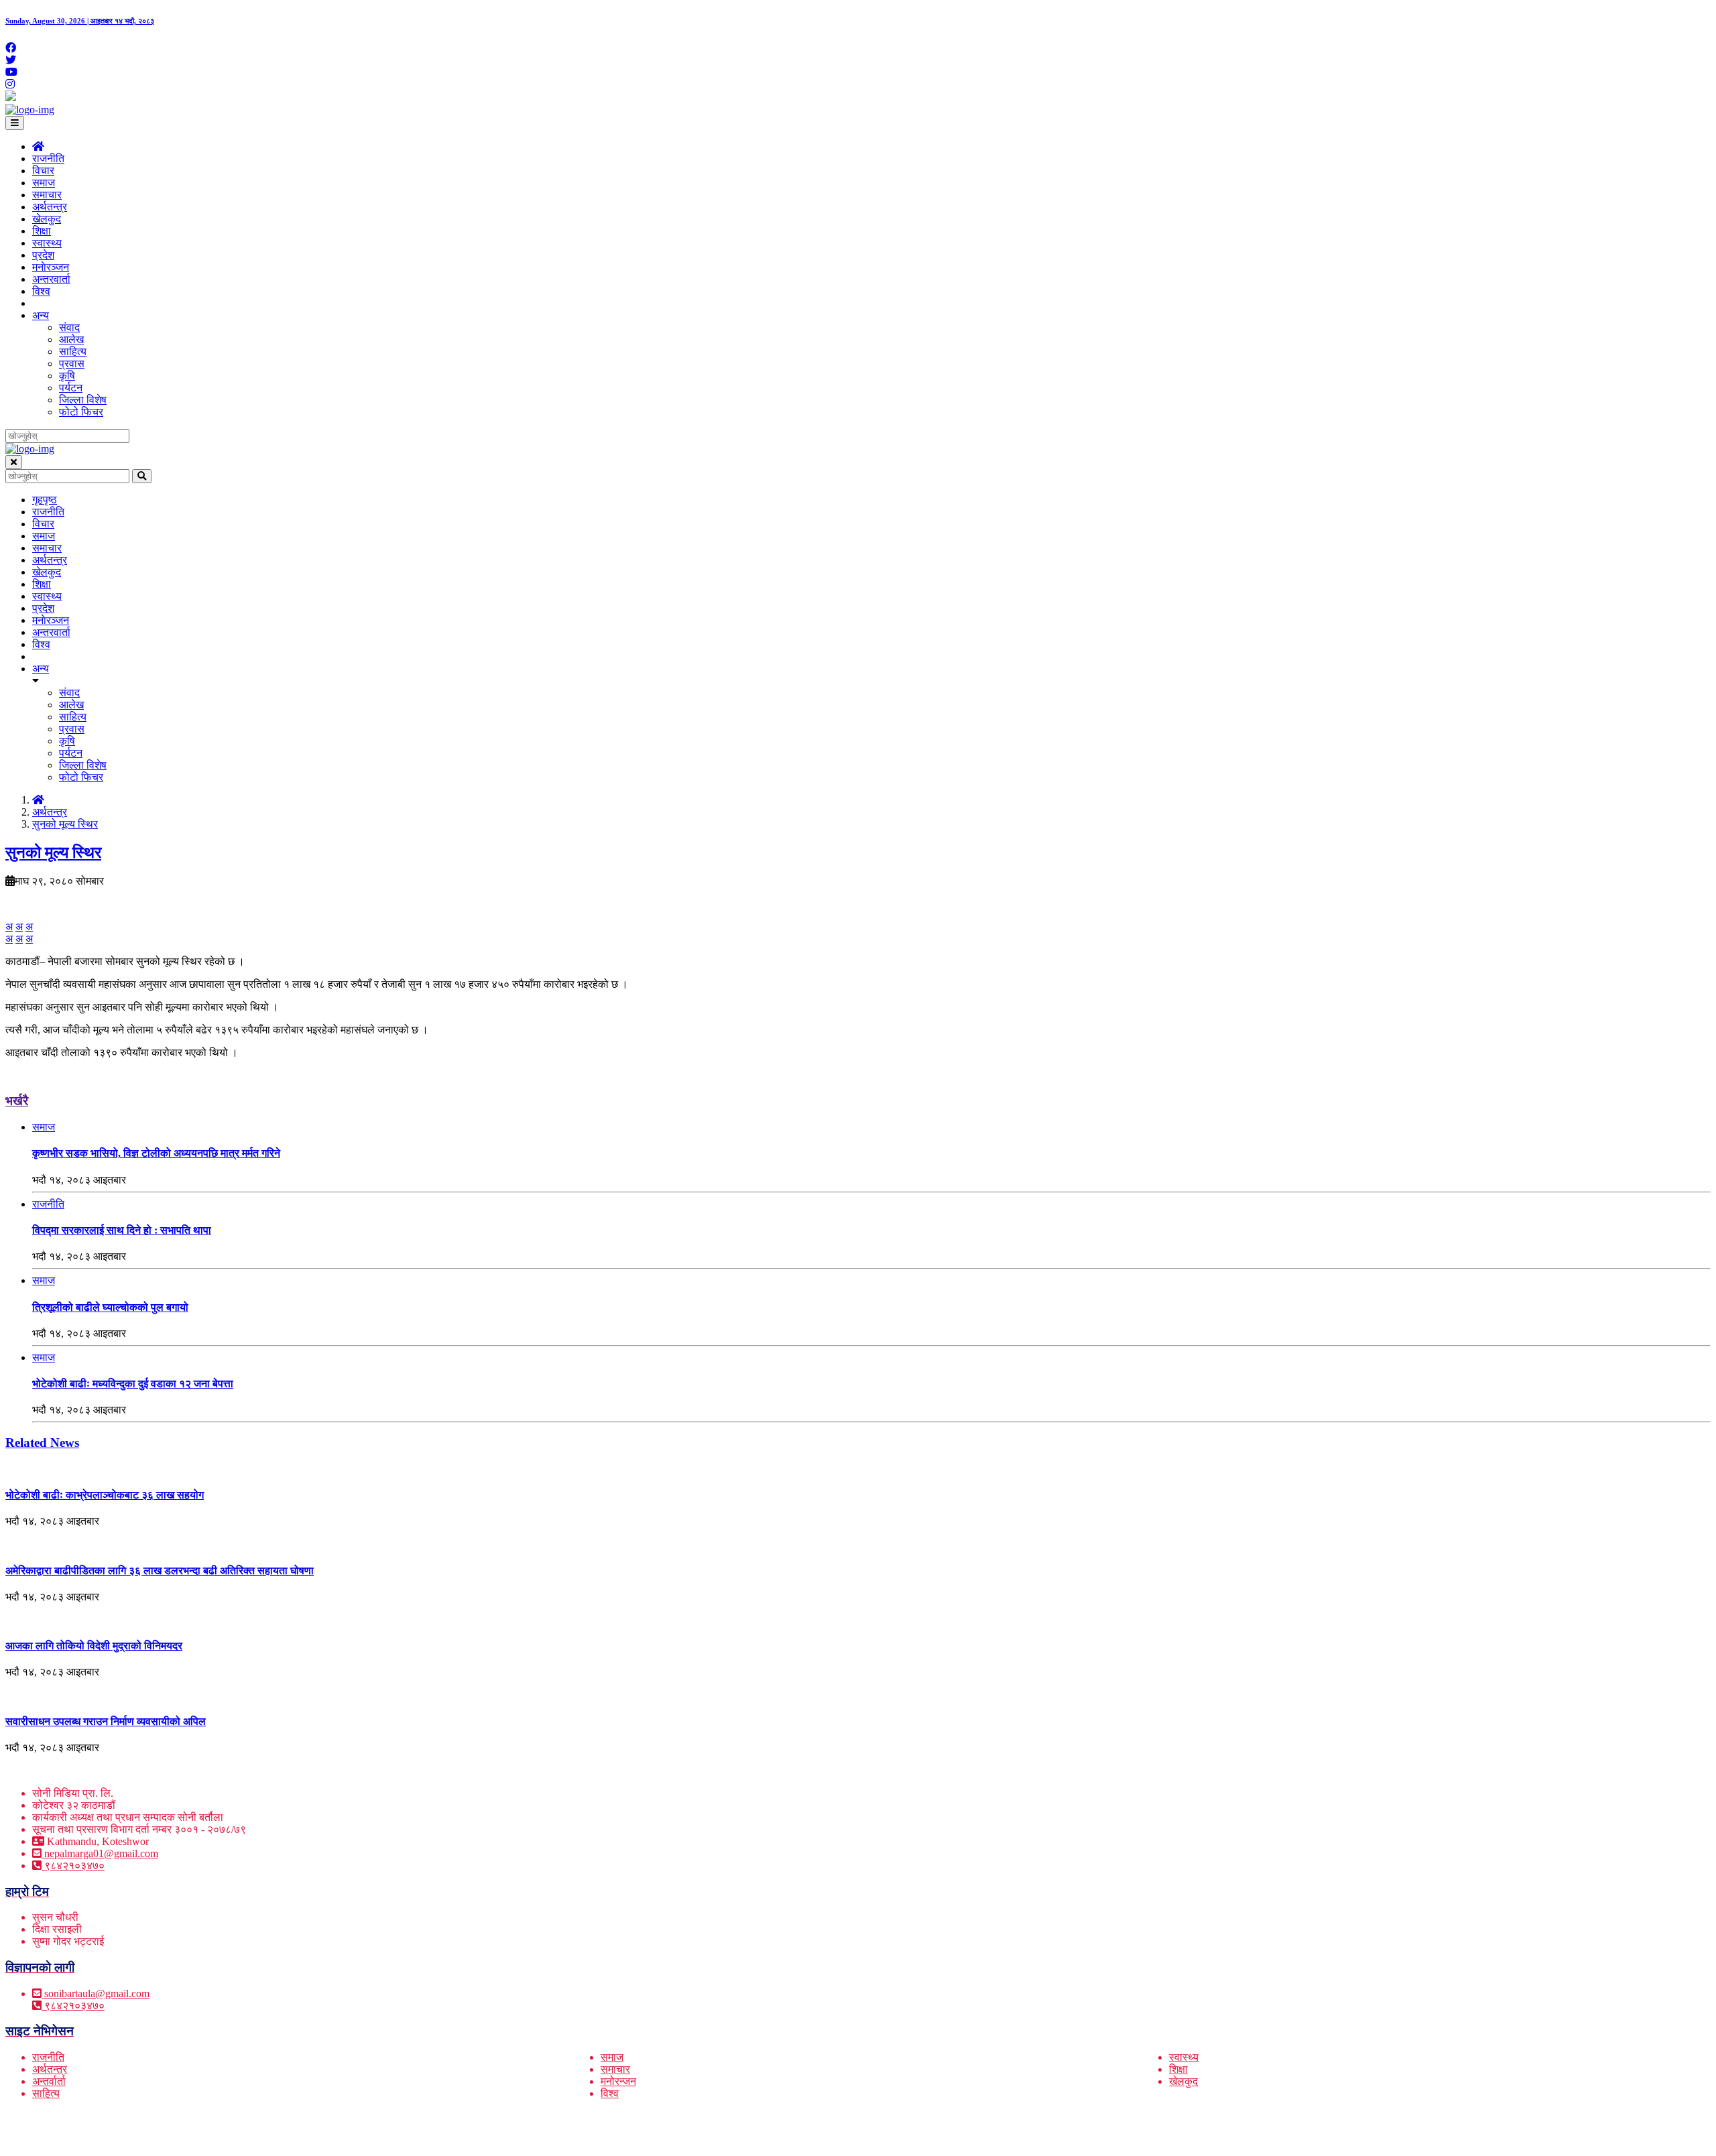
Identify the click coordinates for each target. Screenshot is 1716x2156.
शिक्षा (42, 231)
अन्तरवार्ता (51, 279)
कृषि (67, 376)
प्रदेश (43, 255)
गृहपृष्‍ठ (45, 500)
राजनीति (48, 158)
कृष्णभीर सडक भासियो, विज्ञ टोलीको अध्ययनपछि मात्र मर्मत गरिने (156, 1153)
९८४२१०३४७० (73, 1865)
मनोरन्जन (618, 2081)
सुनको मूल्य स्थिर (65, 824)
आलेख (71, 339)
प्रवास (72, 364)
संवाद (69, 327)
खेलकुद (47, 219)
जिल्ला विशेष (83, 400)
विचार (43, 171)
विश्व (41, 291)
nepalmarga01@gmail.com (101, 1853)
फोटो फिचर (81, 412)
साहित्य (73, 352)
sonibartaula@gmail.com (97, 1993)
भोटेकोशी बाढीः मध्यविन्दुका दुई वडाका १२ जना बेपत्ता (133, 1384)
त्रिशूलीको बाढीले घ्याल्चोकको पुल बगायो (110, 1307)
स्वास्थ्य (47, 243)
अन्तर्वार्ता (49, 2081)
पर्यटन (71, 388)
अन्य (41, 315)
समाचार (47, 195)
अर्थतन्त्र (50, 207)
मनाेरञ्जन (51, 267)
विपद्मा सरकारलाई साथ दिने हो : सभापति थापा (122, 1230)
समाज (44, 183)
